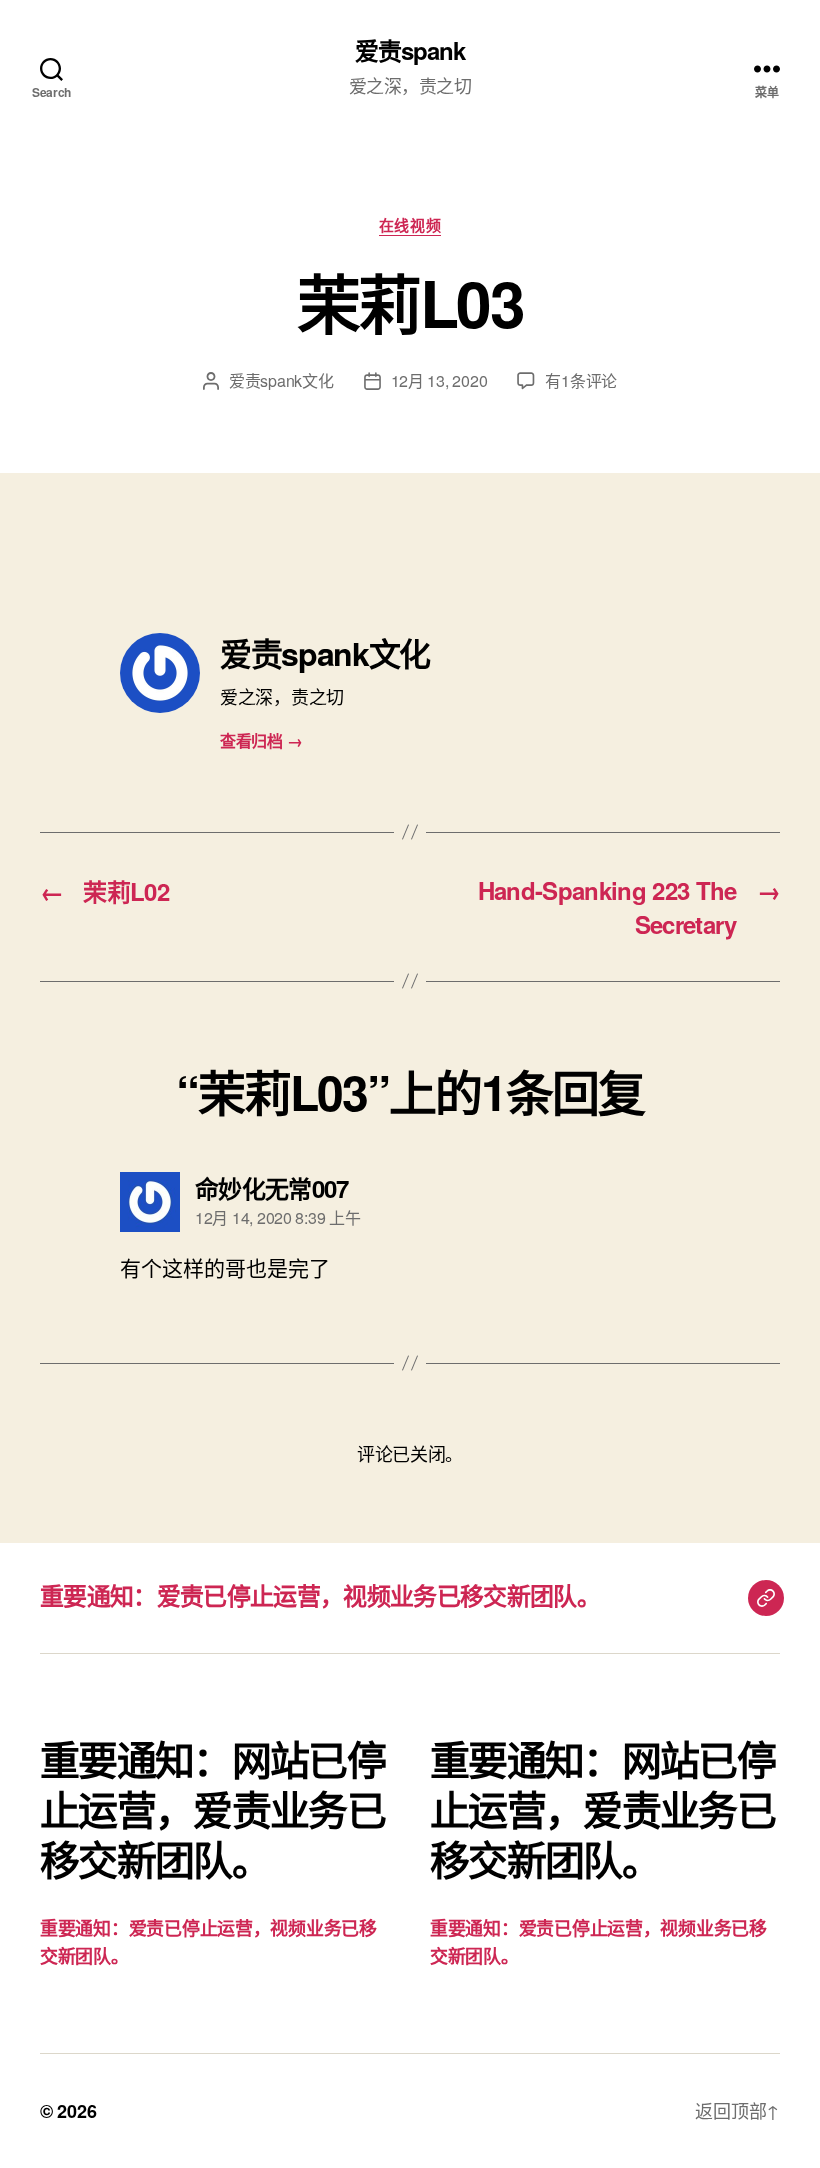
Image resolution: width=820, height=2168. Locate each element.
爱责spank (410, 50)
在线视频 (410, 226)
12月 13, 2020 (439, 380)
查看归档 (261, 740)
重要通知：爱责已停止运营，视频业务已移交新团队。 (320, 1595)
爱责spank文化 (281, 380)
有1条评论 (581, 380)
